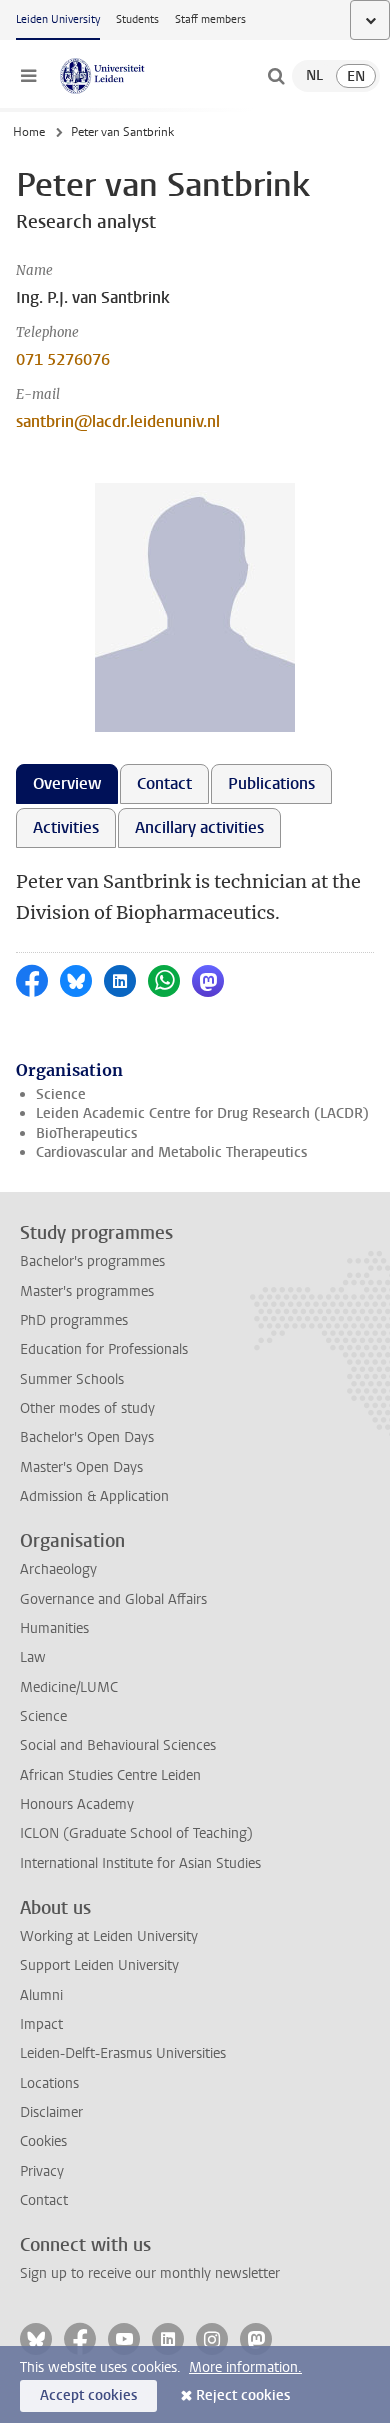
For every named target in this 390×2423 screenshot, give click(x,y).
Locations (49, 2083)
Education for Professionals (104, 1349)
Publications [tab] (271, 783)
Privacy (42, 2171)
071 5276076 (63, 359)
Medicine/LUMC (69, 1687)
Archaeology (58, 1569)
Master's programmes (87, 1291)
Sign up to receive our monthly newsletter (150, 2273)
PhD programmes (74, 1320)
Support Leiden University (99, 1965)
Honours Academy (77, 1804)
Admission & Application (94, 1496)
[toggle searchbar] (276, 76)
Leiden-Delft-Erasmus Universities (123, 2053)
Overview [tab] (67, 783)
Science (61, 1094)
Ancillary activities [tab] (199, 827)
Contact (44, 2200)
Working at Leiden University (109, 1936)
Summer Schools (72, 1379)
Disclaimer (51, 2112)
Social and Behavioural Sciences (118, 1745)
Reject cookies (243, 2395)
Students (137, 19)
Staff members (210, 19)
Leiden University (58, 19)
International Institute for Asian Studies (140, 1863)
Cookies (43, 2141)
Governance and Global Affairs (113, 1599)
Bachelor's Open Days (87, 1437)
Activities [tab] (66, 827)
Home (29, 132)
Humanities (54, 1628)
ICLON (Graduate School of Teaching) (136, 1833)
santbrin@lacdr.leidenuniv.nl (118, 421)
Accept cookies (88, 2395)
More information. (245, 2367)
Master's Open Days (81, 1467)
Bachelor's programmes (92, 1261)
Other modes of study (87, 1408)
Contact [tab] (164, 783)
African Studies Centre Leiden (110, 1775)
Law (33, 1657)
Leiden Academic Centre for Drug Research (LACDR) (202, 1113)
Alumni (41, 1995)
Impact (41, 2024)
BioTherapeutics (86, 1133)
